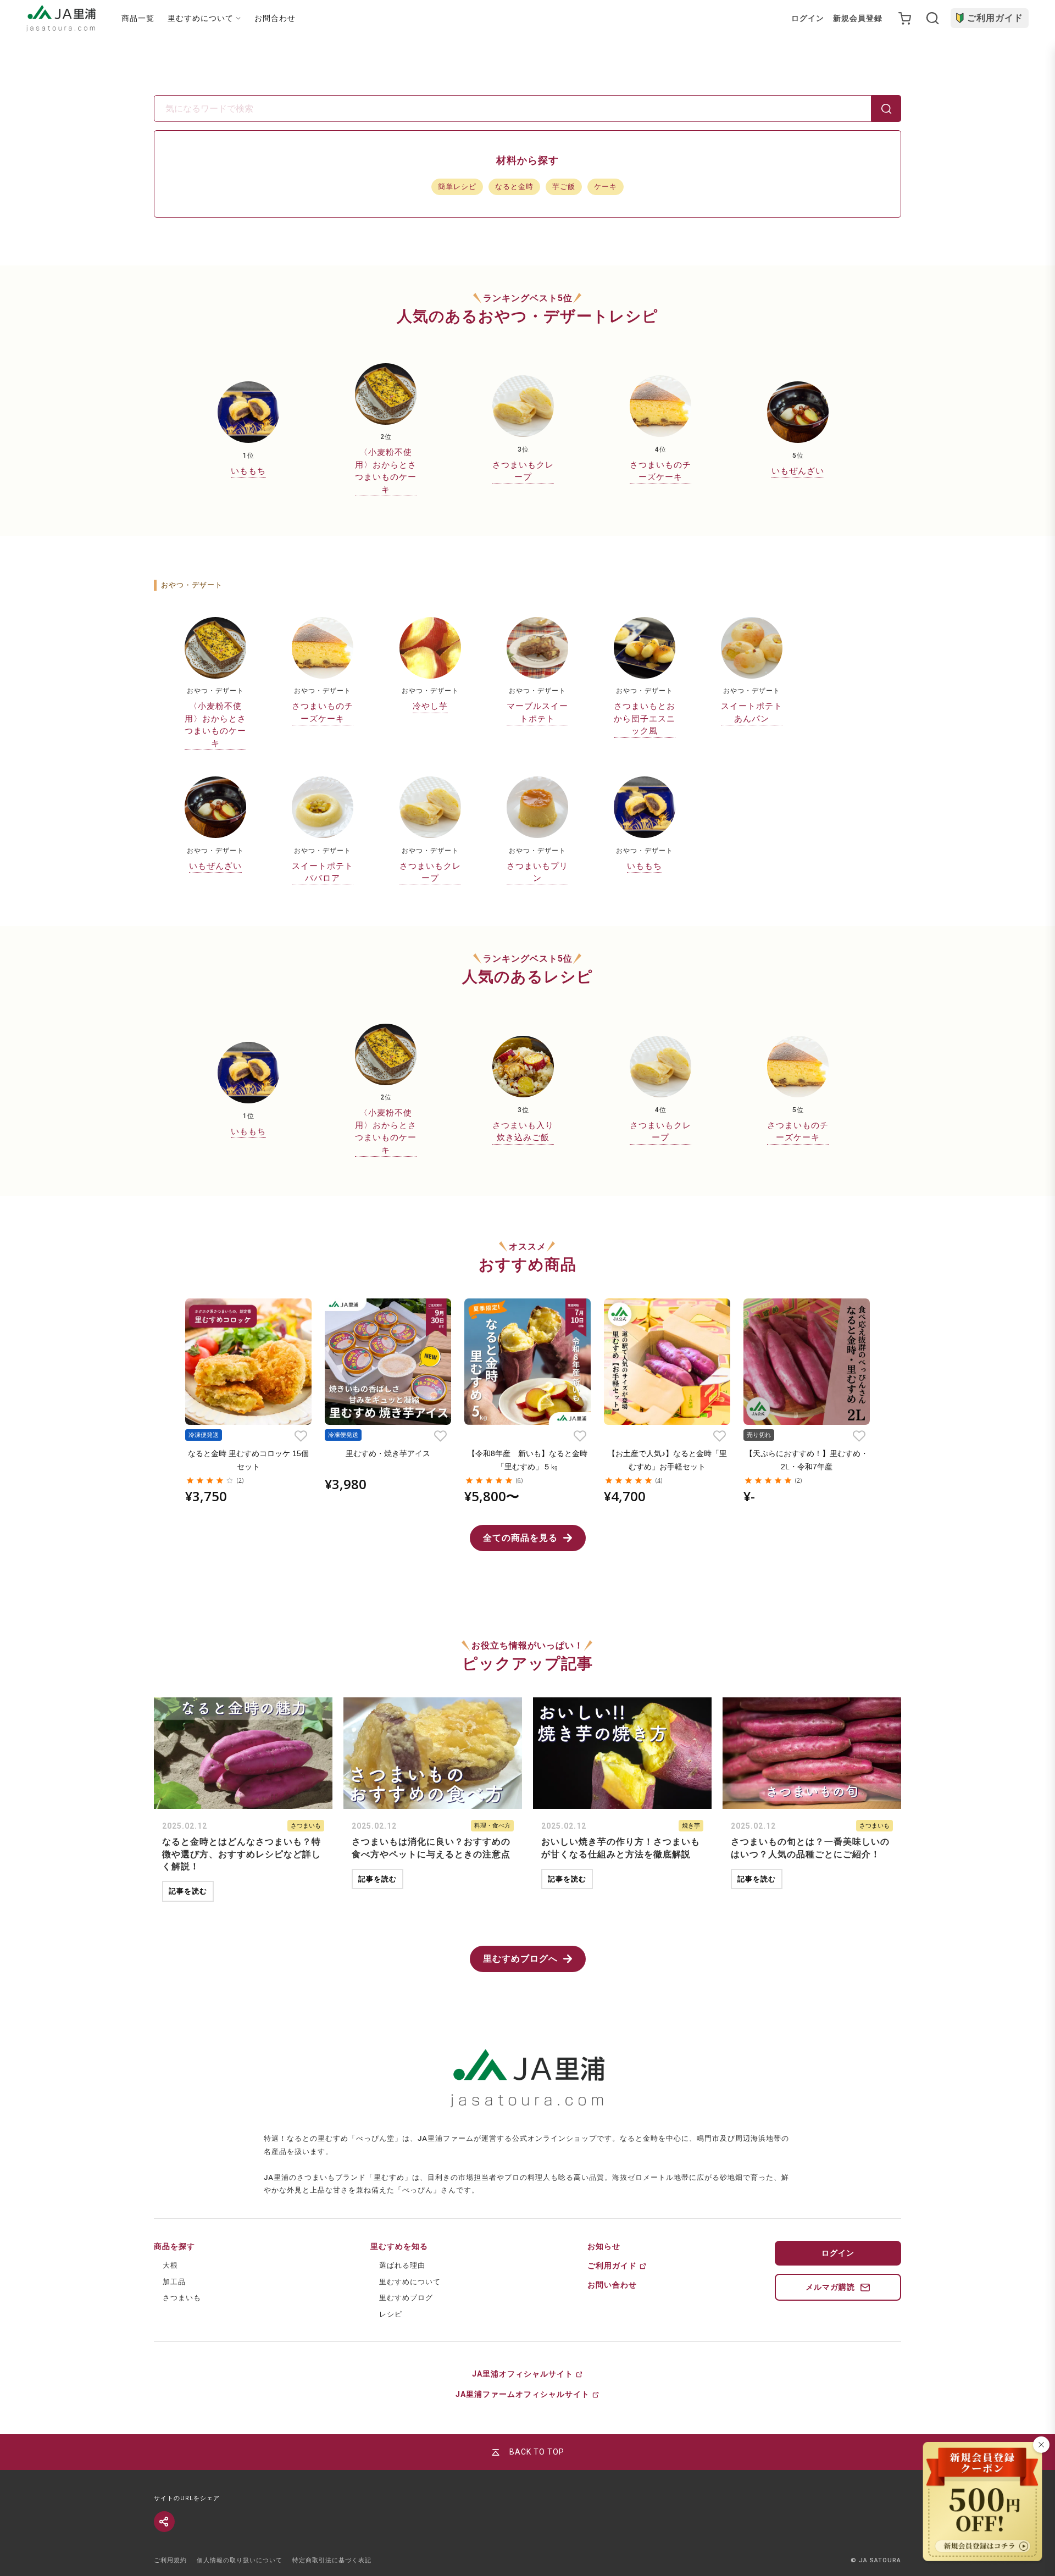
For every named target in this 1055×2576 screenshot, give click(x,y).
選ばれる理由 (402, 2265)
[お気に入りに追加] (301, 1436)
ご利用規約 (170, 2560)
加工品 (174, 2282)
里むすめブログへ (520, 1959)
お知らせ (604, 2246)
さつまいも (182, 2298)
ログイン (808, 18)
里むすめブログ (406, 2298)
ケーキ (606, 187)
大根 (170, 2265)
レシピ (391, 2314)
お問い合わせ (612, 2285)
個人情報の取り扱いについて (240, 2560)
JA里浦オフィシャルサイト (523, 2374)
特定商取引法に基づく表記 (332, 2560)
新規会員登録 (858, 18)
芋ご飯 (564, 187)
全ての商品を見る (520, 1538)
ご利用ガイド (995, 18)
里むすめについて (410, 2282)
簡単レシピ (457, 187)
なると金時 (514, 187)
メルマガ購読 (830, 2287)
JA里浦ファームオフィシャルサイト (523, 2394)
